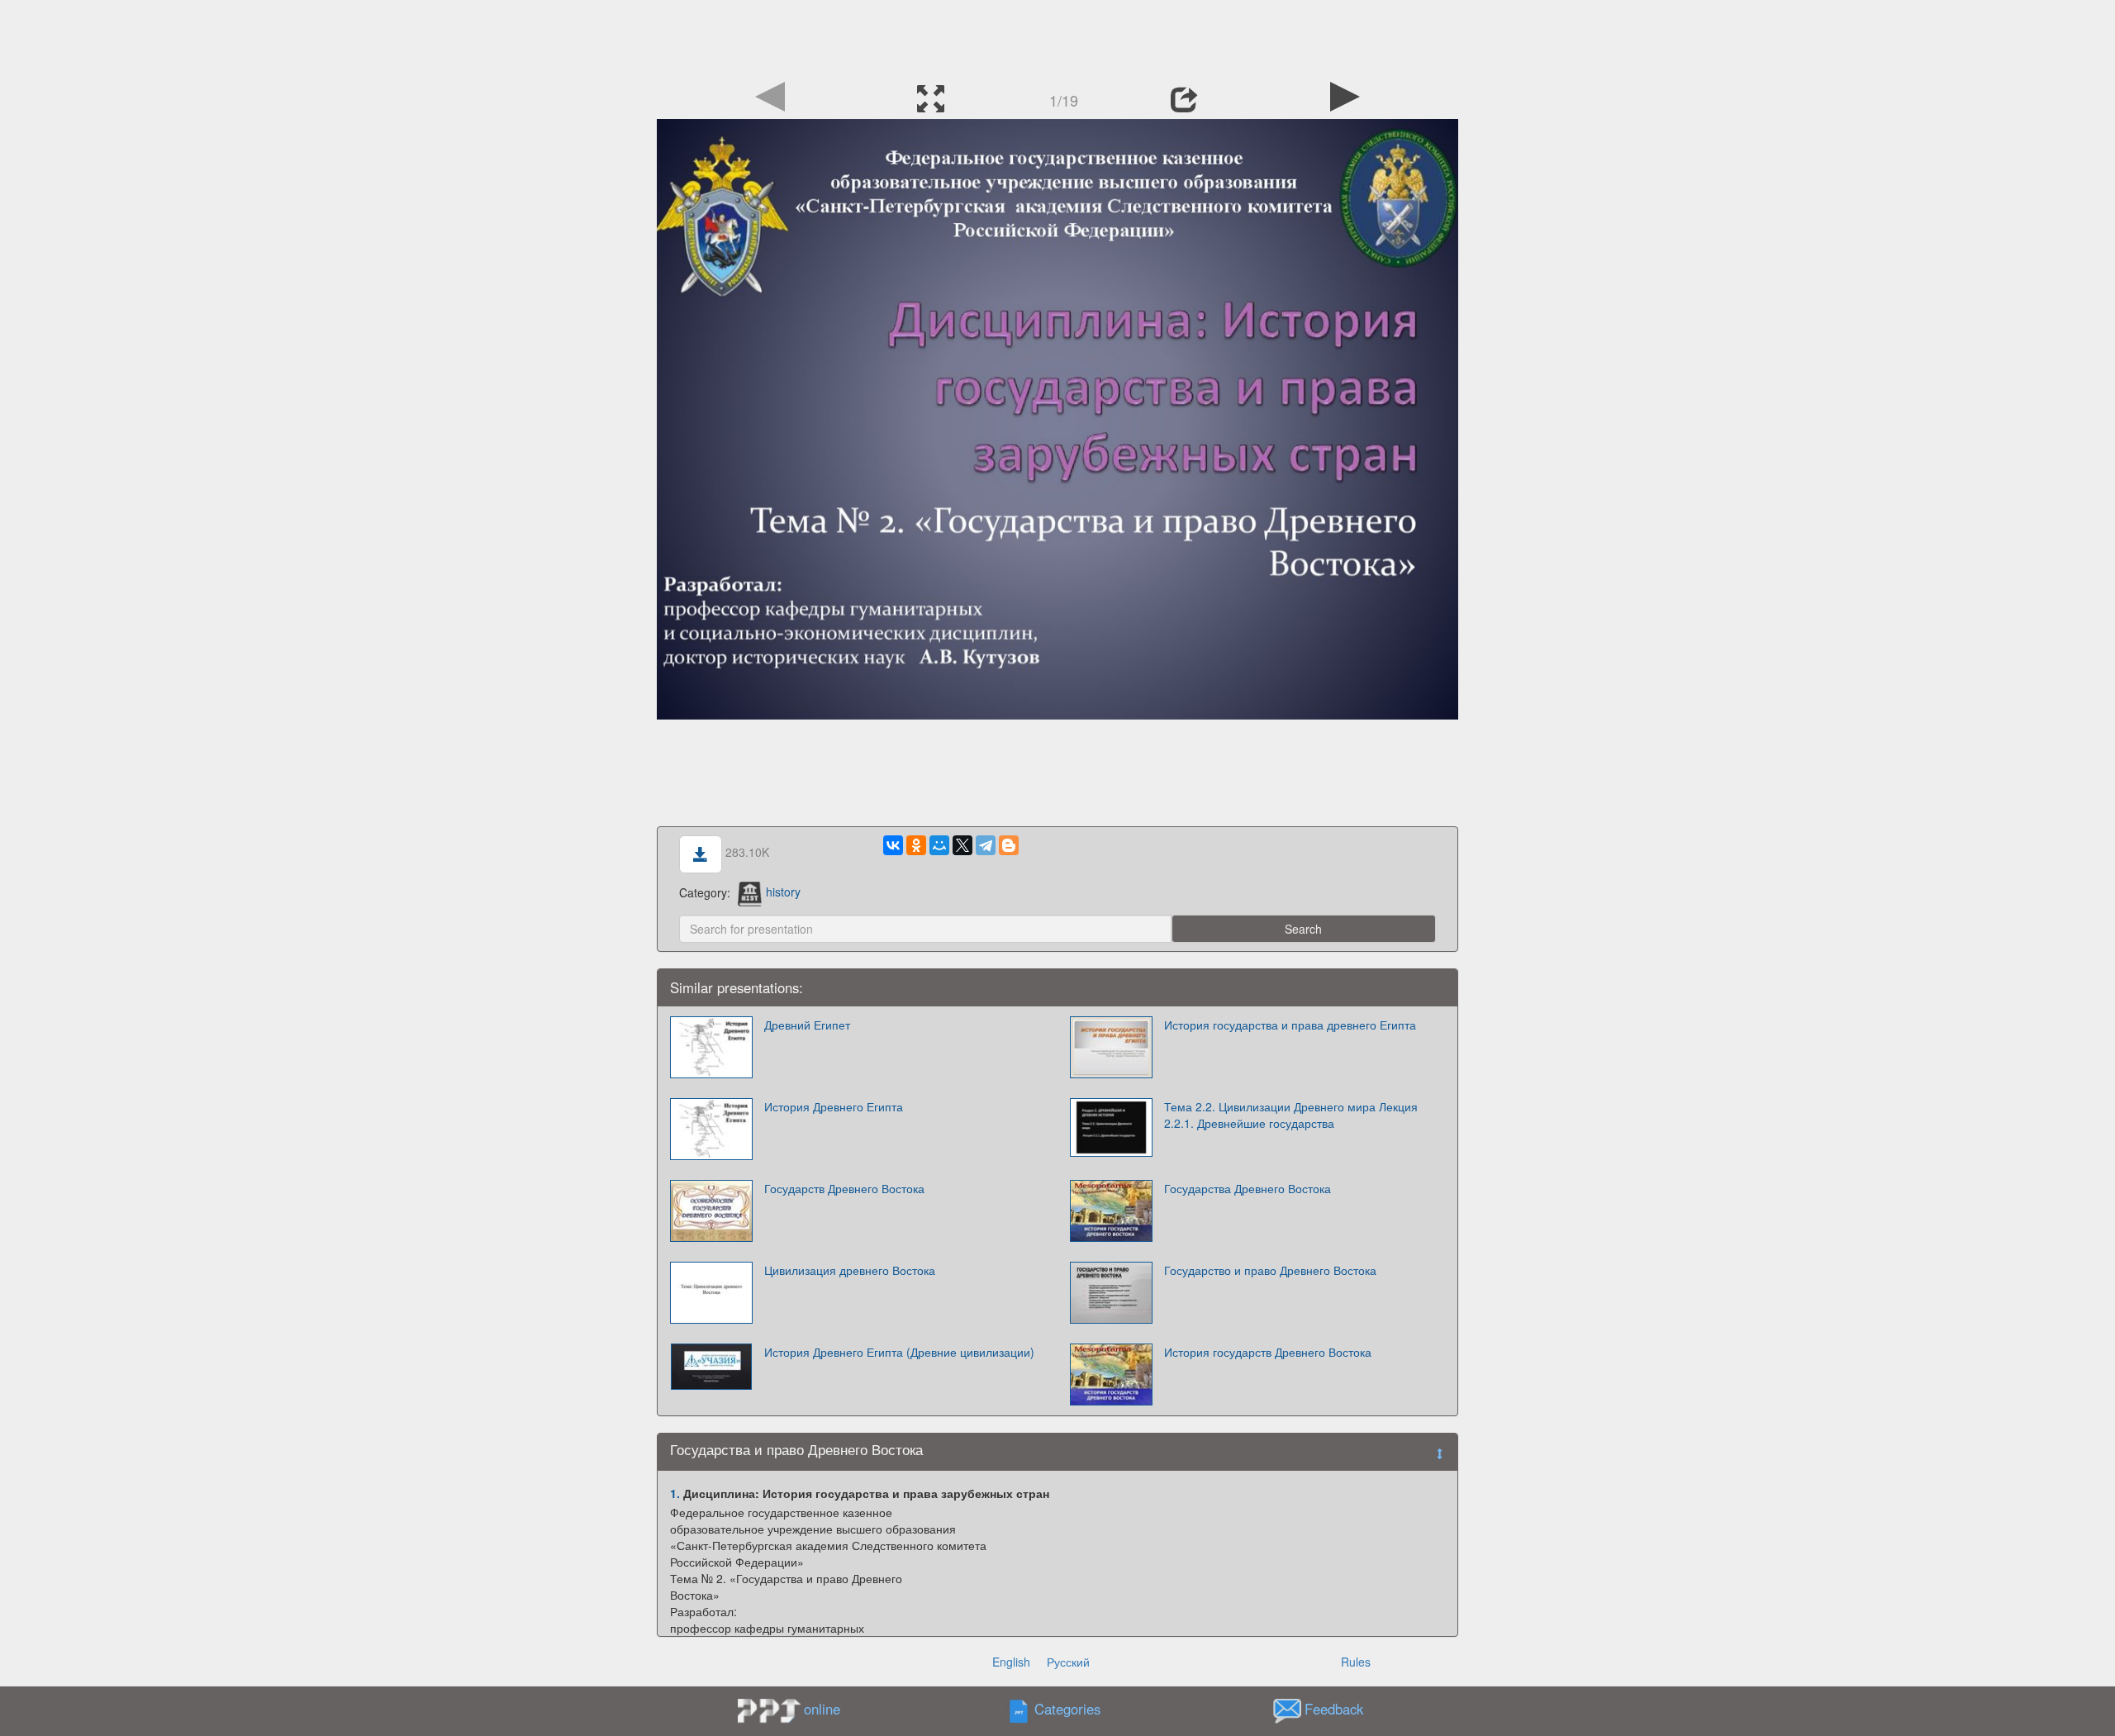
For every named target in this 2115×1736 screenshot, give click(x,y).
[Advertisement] (1057, 37)
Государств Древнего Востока (844, 1188)
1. (675, 1493)
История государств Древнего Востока (1268, 1352)
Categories (1067, 1709)
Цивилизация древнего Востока (850, 1270)
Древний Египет (807, 1025)
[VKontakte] (893, 845)
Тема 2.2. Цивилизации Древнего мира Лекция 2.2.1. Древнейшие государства (1291, 1115)
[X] (962, 845)
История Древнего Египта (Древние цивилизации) (899, 1352)
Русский (1068, 1662)
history (783, 892)
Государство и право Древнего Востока (1270, 1270)
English (1011, 1662)
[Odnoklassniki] (916, 845)
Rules (1356, 1662)
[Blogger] (1009, 845)
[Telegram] (986, 845)
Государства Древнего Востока (1248, 1188)
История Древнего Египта (834, 1106)
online (822, 1709)
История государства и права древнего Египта (1290, 1025)
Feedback (1334, 1709)
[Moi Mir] (939, 845)
